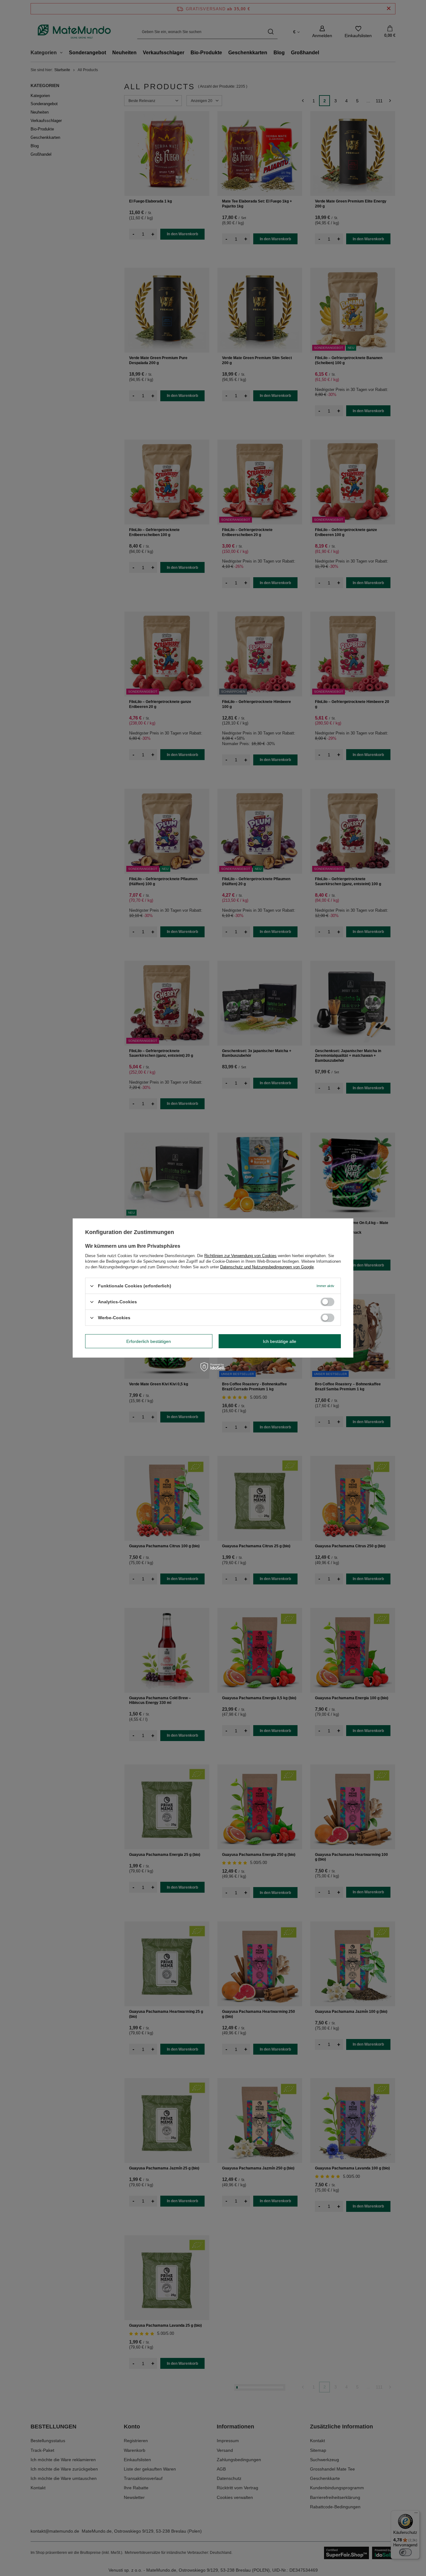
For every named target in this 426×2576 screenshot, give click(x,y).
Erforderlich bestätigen (149, 1341)
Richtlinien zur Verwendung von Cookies (240, 1256)
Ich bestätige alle (280, 1341)
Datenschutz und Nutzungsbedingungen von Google (267, 1267)
